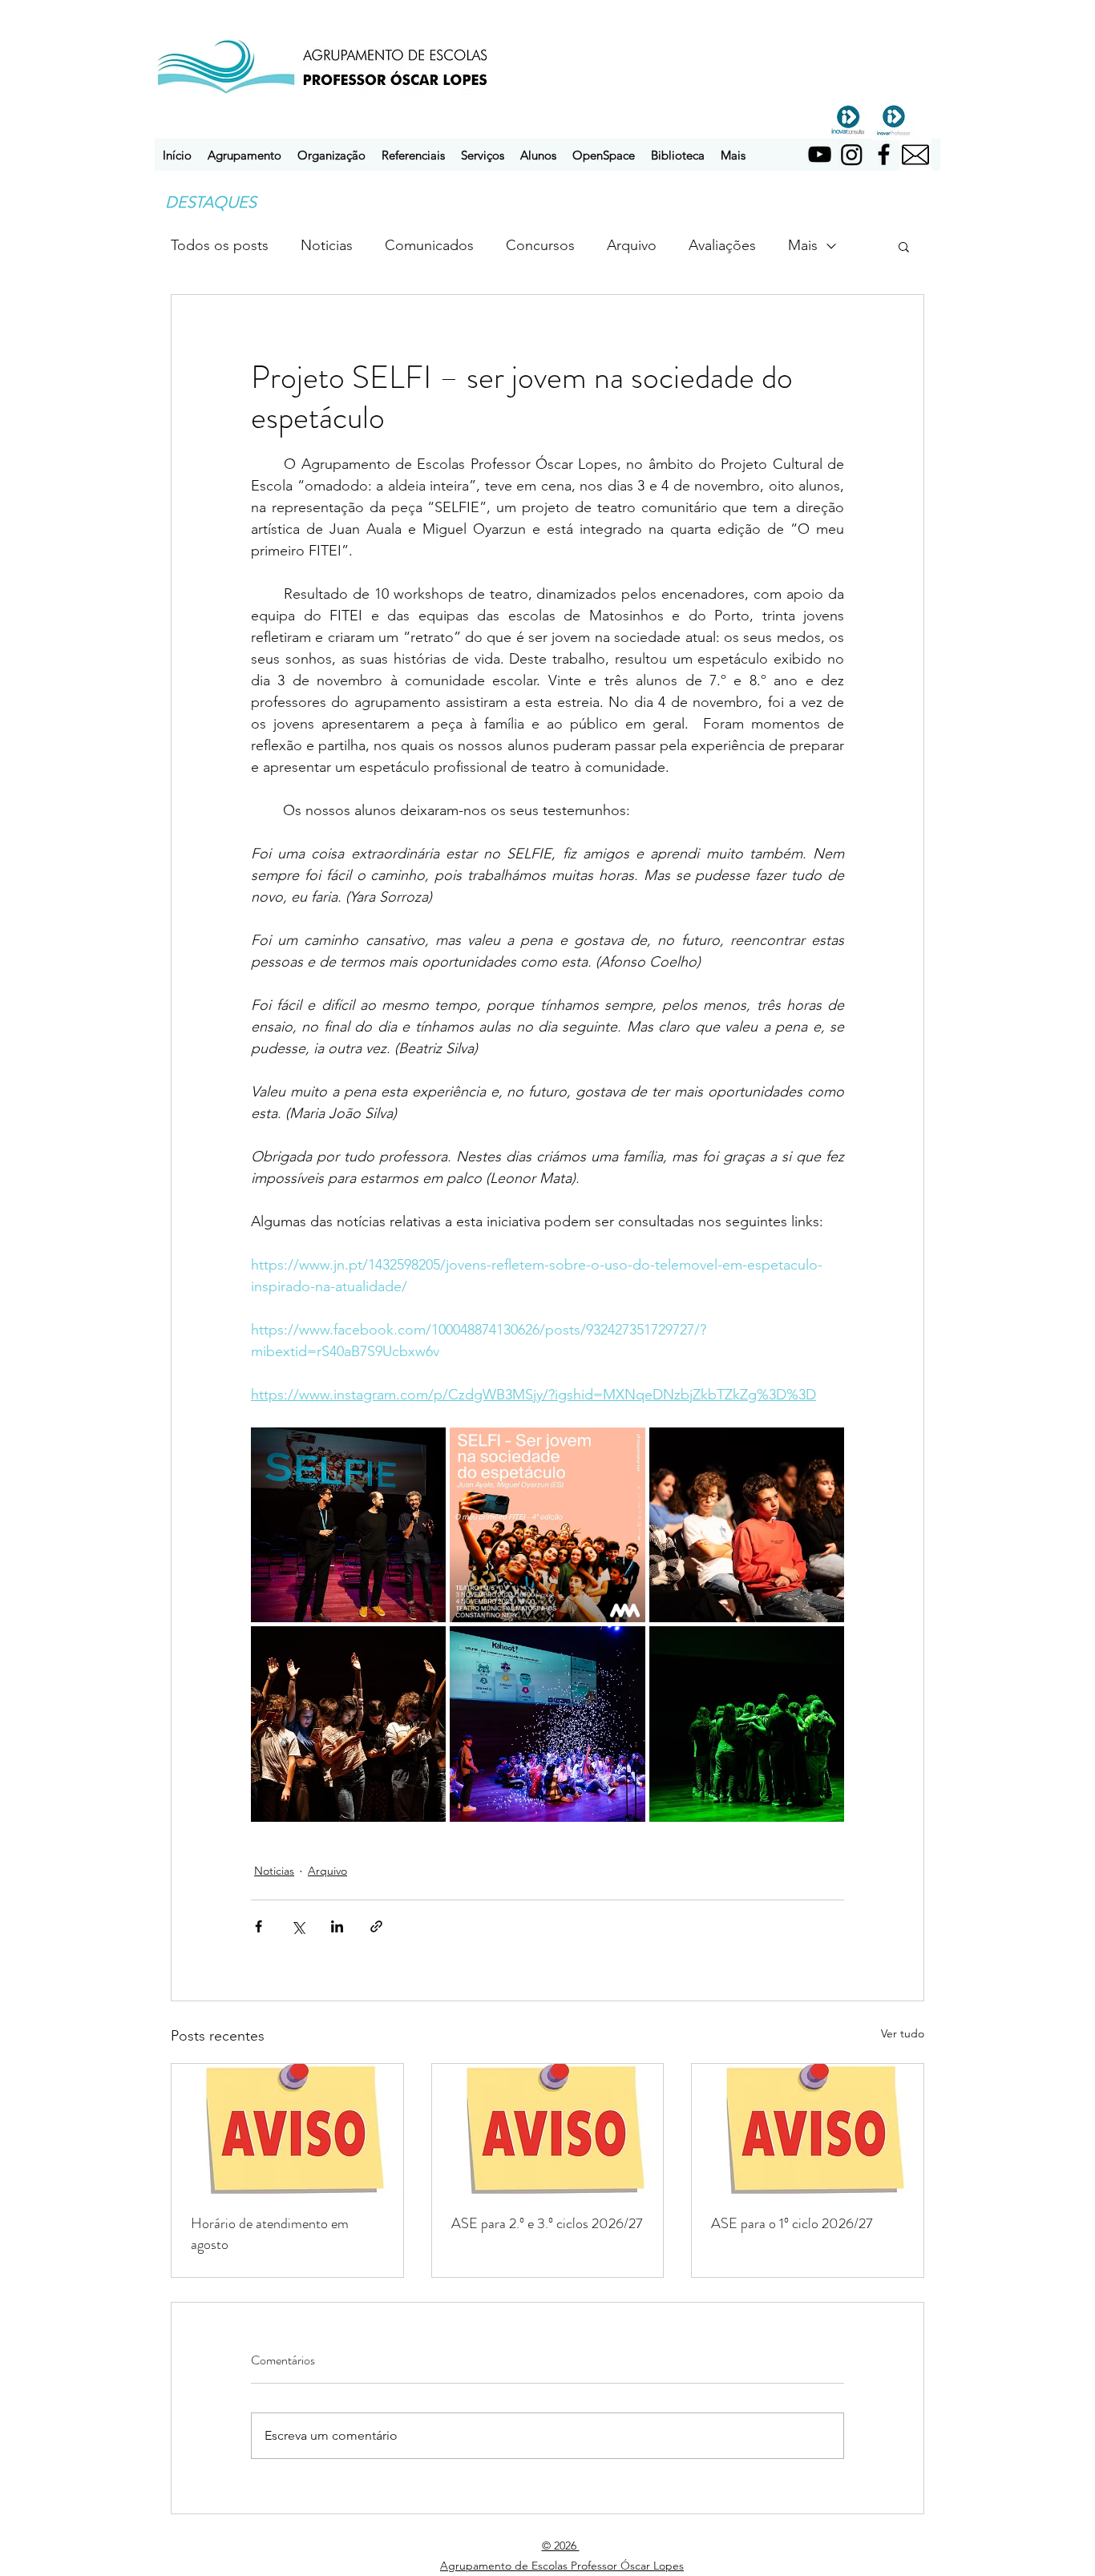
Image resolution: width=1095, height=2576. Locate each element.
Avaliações (722, 245)
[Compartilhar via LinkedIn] (337, 1926)
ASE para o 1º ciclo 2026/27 (792, 2223)
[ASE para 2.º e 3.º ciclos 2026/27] (548, 2129)
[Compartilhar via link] (376, 1926)
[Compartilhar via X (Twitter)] (298, 1926)
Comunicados (429, 245)
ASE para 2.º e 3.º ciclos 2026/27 (547, 2223)
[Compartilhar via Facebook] (259, 1926)
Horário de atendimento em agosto (270, 2234)
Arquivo (632, 245)
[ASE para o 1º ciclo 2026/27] (808, 2129)
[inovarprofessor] (894, 119)
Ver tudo (903, 2033)
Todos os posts (220, 245)
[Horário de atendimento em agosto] (287, 2129)
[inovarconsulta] (848, 119)
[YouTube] (820, 154)
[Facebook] (884, 154)
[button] (244, 155)
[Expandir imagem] (348, 1525)
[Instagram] (852, 154)
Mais (803, 245)
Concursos (540, 245)
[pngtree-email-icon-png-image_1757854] (915, 155)
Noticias (327, 245)
